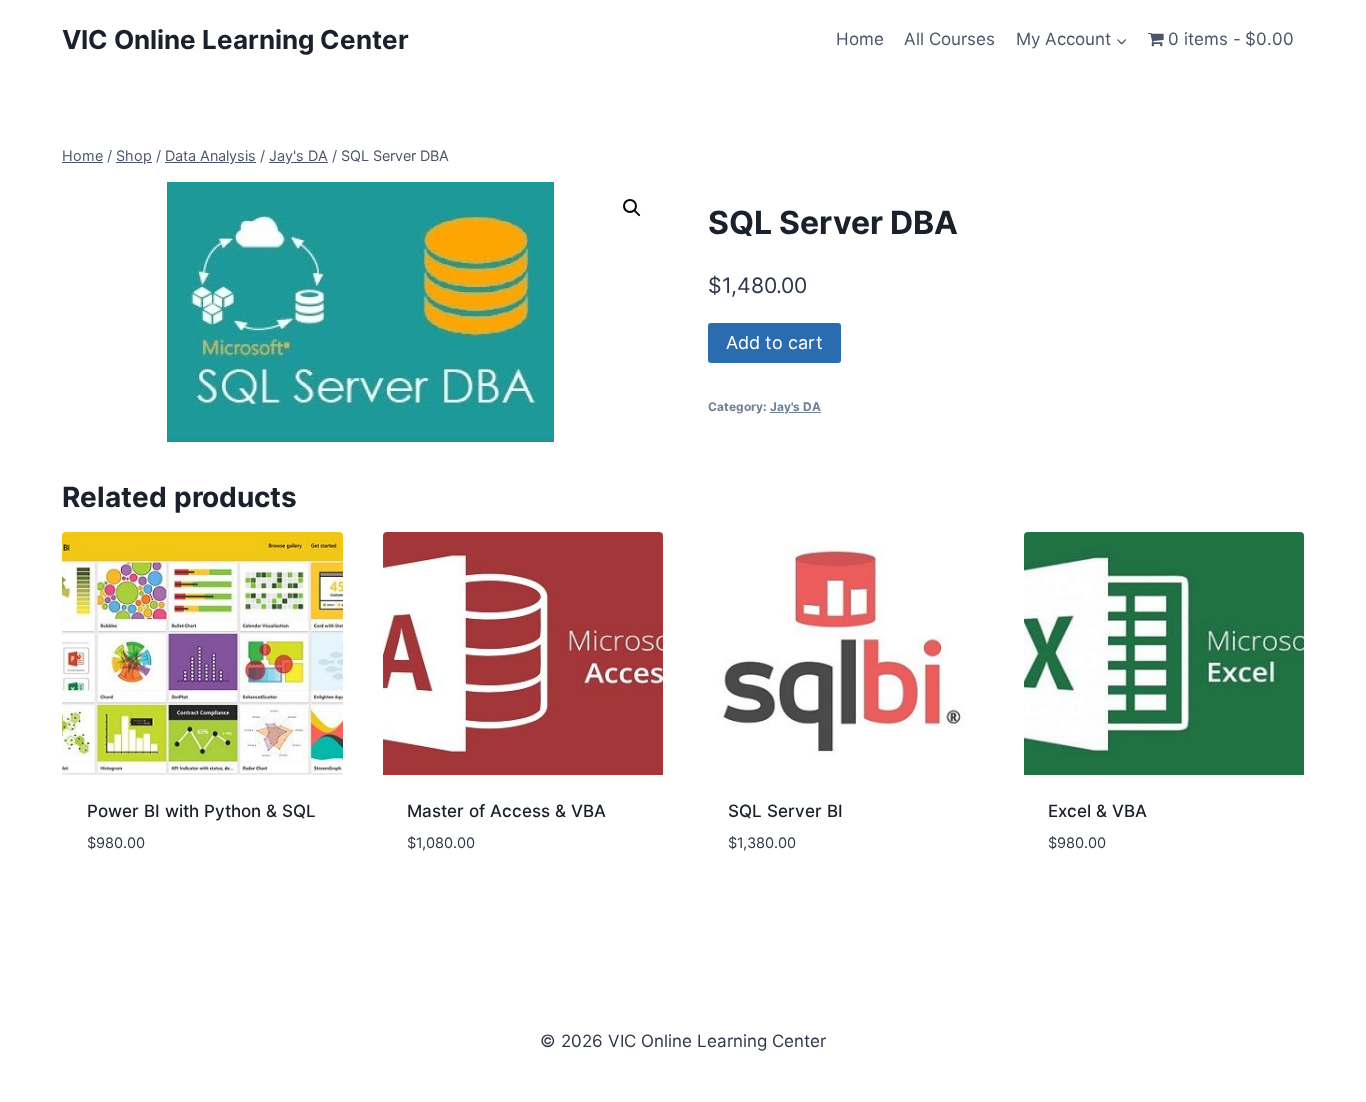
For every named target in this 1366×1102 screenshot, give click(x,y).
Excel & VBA (1097, 811)
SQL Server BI (785, 811)
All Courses (949, 39)
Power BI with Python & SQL (201, 811)
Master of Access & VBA (506, 811)
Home (860, 39)
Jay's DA (795, 406)
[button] (632, 208)
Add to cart (774, 342)
